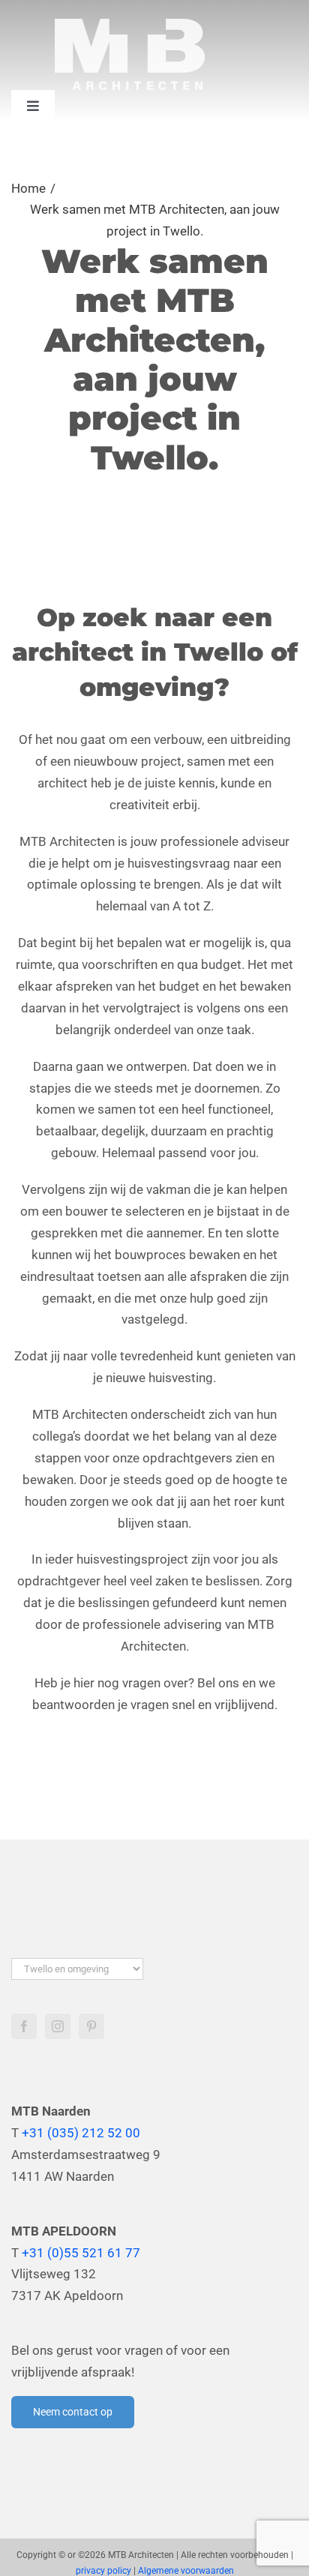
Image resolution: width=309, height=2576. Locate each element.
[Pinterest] (91, 2026)
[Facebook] (24, 2026)
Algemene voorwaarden (186, 2571)
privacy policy (103, 2571)
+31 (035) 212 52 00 (81, 2133)
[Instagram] (58, 2026)
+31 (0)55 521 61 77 (81, 2253)
